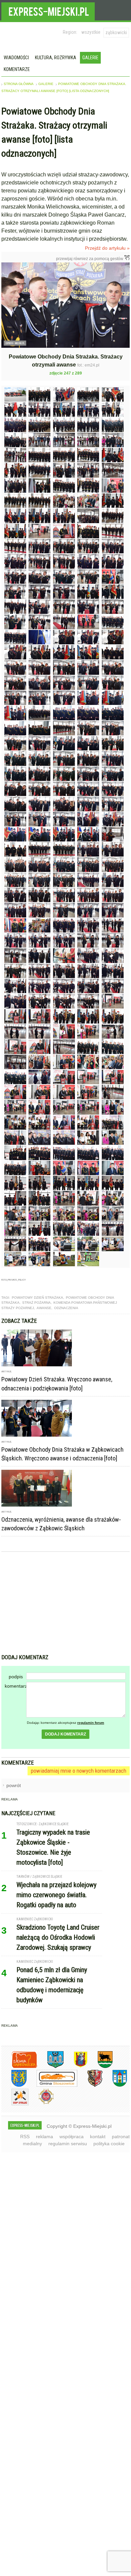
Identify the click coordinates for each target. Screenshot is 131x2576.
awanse (44, 1308)
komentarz (15, 1686)
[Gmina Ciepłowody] (100, 2067)
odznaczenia (66, 1308)
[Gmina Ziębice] (115, 2085)
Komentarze (17, 69)
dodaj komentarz (65, 1734)
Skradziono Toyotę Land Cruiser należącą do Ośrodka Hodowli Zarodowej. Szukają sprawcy (58, 1937)
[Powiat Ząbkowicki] (19, 2067)
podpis (16, 1677)
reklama (45, 2137)
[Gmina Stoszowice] (52, 2085)
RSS (25, 2137)
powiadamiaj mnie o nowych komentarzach (79, 1771)
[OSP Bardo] (41, 2103)
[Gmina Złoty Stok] (90, 2085)
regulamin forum (91, 1723)
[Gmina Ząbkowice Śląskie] (50, 2067)
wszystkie (91, 32)
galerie (46, 84)
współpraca (72, 2137)
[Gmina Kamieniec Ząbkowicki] (14, 2085)
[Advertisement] (65, 1604)
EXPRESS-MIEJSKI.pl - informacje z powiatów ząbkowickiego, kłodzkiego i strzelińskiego (48, 10)
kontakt (98, 2137)
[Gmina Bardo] (76, 2067)
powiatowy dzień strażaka (37, 1298)
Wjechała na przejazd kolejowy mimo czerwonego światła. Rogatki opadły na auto (56, 1895)
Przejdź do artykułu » (107, 248)
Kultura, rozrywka (56, 58)
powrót (14, 1785)
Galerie (90, 58)
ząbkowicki (116, 32)
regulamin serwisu (68, 2144)
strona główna (19, 84)
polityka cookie (109, 2144)
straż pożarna (36, 1303)
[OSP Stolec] (15, 2104)
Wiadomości (16, 58)
